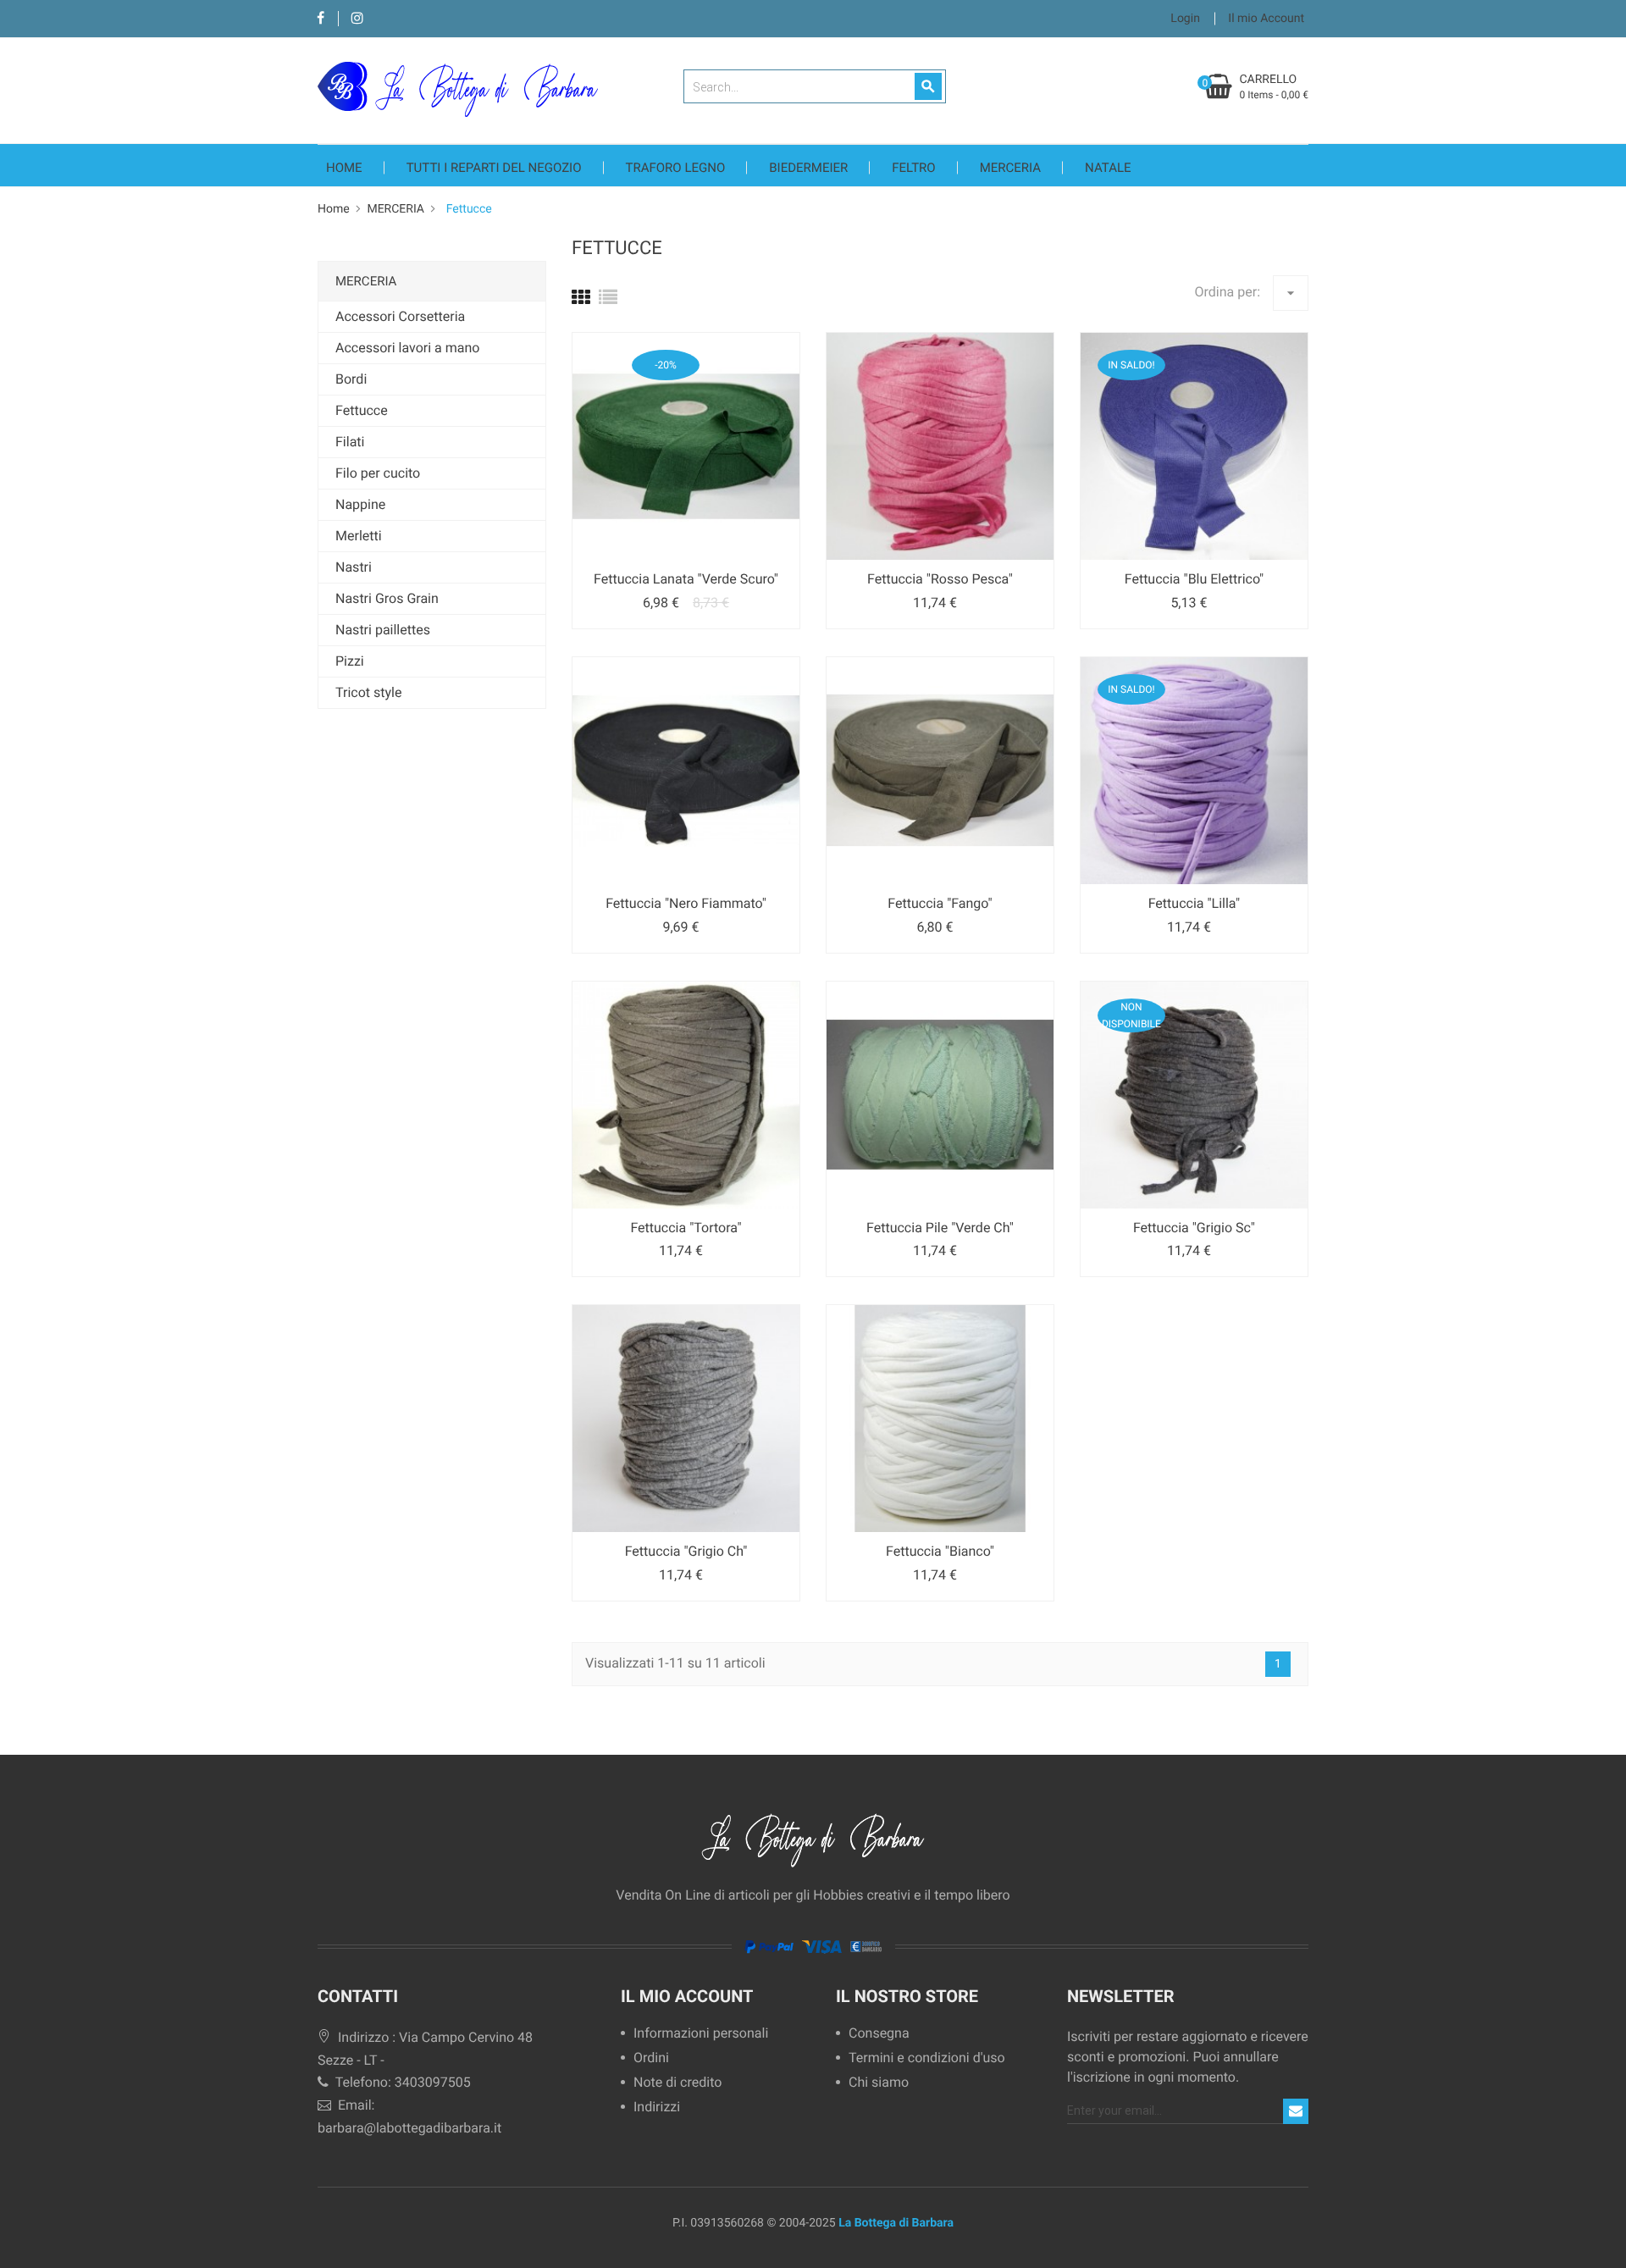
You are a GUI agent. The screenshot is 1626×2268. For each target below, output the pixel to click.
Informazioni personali (701, 2034)
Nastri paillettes (383, 630)
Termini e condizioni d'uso (927, 2058)
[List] (608, 299)
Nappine (360, 504)
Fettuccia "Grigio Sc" (1194, 1228)
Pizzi (350, 661)
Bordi (351, 379)
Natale (1108, 168)
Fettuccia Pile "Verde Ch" (940, 1228)
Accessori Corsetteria (400, 316)
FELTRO (913, 168)
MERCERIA (1010, 168)
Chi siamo (879, 2083)
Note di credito (677, 2083)
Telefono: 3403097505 (401, 2082)
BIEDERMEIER (808, 168)
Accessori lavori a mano (407, 348)
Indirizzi (657, 2108)
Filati (350, 442)
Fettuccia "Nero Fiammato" (686, 903)
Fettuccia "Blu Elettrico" (1194, 579)
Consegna (879, 2034)
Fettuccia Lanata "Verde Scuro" (686, 579)
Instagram (357, 19)
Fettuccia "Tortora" (686, 1228)
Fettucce (362, 410)
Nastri (354, 567)
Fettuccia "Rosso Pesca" (940, 579)
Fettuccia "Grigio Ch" (686, 1551)
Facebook (321, 19)
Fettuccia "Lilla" (1194, 903)
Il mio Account (687, 1996)
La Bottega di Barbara (896, 2223)
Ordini (651, 2058)
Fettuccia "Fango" (940, 903)
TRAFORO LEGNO (676, 168)
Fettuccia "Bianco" (940, 1551)
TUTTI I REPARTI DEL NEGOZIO (494, 168)
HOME (344, 168)
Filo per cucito (378, 473)
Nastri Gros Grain (387, 598)
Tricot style (368, 692)
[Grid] (581, 299)
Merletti (359, 536)
